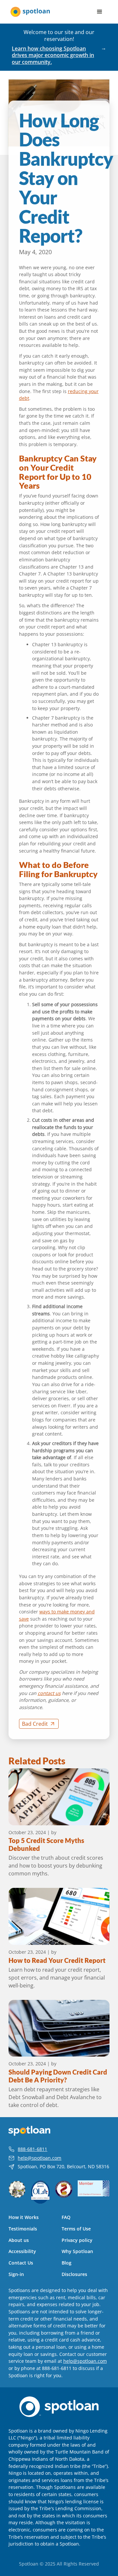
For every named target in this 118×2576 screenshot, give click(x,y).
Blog (67, 2263)
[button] (100, 12)
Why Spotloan (77, 2251)
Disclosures (74, 2274)
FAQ (66, 2217)
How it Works (24, 2217)
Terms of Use (76, 2229)
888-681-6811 (32, 2149)
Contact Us (21, 2263)
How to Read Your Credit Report (57, 1960)
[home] (30, 12)
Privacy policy (77, 2240)
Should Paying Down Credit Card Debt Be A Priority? (58, 2076)
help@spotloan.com (39, 2158)
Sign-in (16, 2274)
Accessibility (22, 2251)
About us (19, 2240)
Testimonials (23, 2229)
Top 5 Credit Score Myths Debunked (46, 1844)
